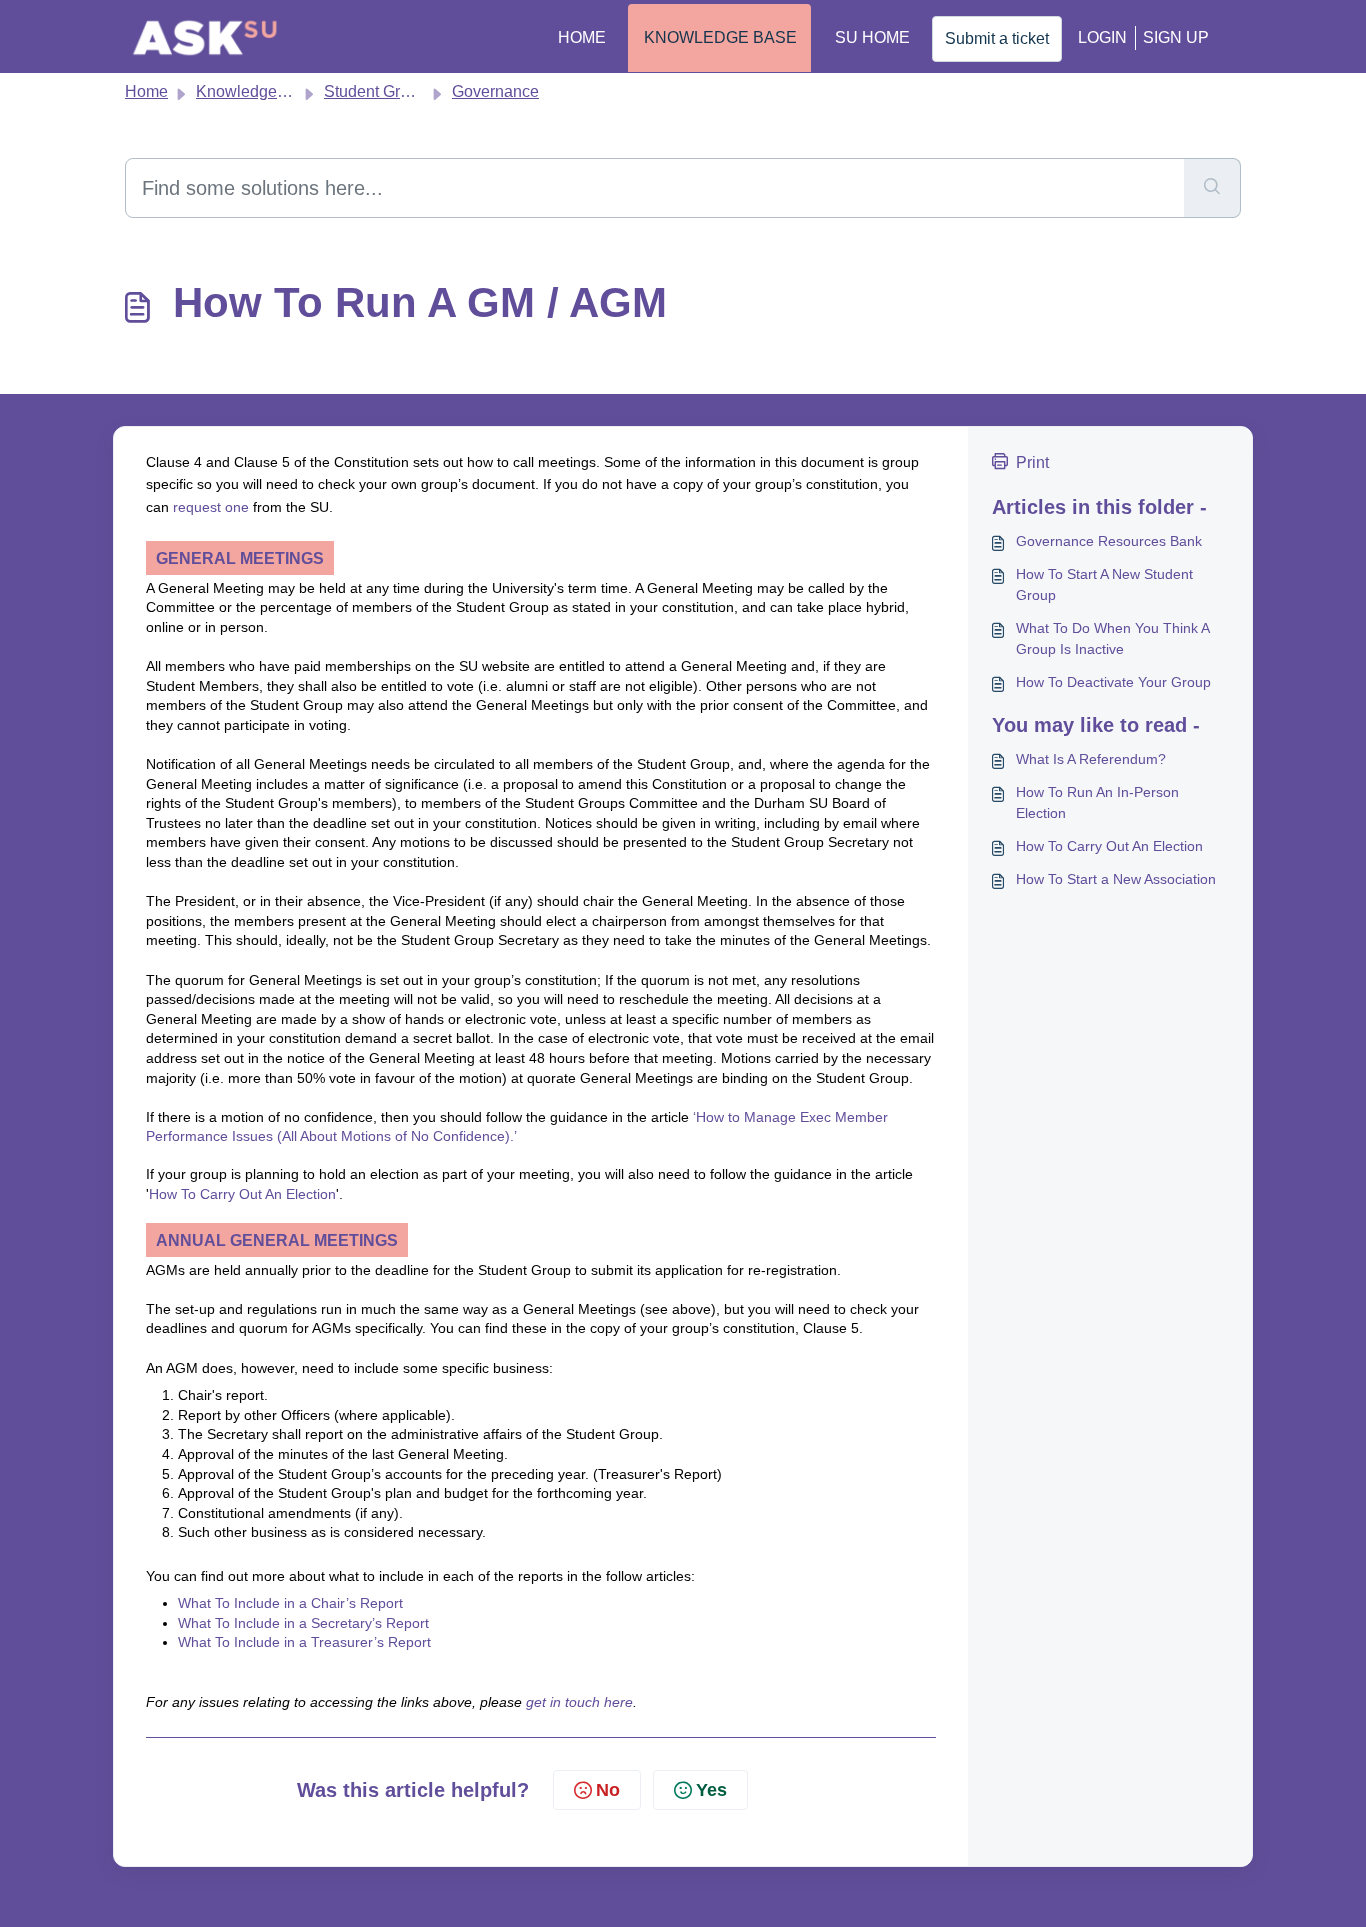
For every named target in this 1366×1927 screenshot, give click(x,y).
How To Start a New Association (1116, 879)
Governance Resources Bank (1109, 541)
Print (1032, 462)
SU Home (872, 37)
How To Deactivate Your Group (1113, 682)
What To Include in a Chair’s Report (290, 1603)
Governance (495, 91)
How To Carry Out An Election (242, 1194)
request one (211, 507)
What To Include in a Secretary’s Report (303, 1623)
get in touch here (579, 1702)
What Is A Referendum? (1091, 759)
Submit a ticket (997, 38)
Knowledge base (720, 37)
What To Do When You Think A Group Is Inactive (1112, 638)
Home (582, 37)
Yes (711, 1790)
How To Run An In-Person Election (1097, 802)
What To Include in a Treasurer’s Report (304, 1642)
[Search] (1212, 188)
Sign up (1176, 37)
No (608, 1790)
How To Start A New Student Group (1104, 584)
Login (1102, 37)
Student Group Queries (405, 91)
